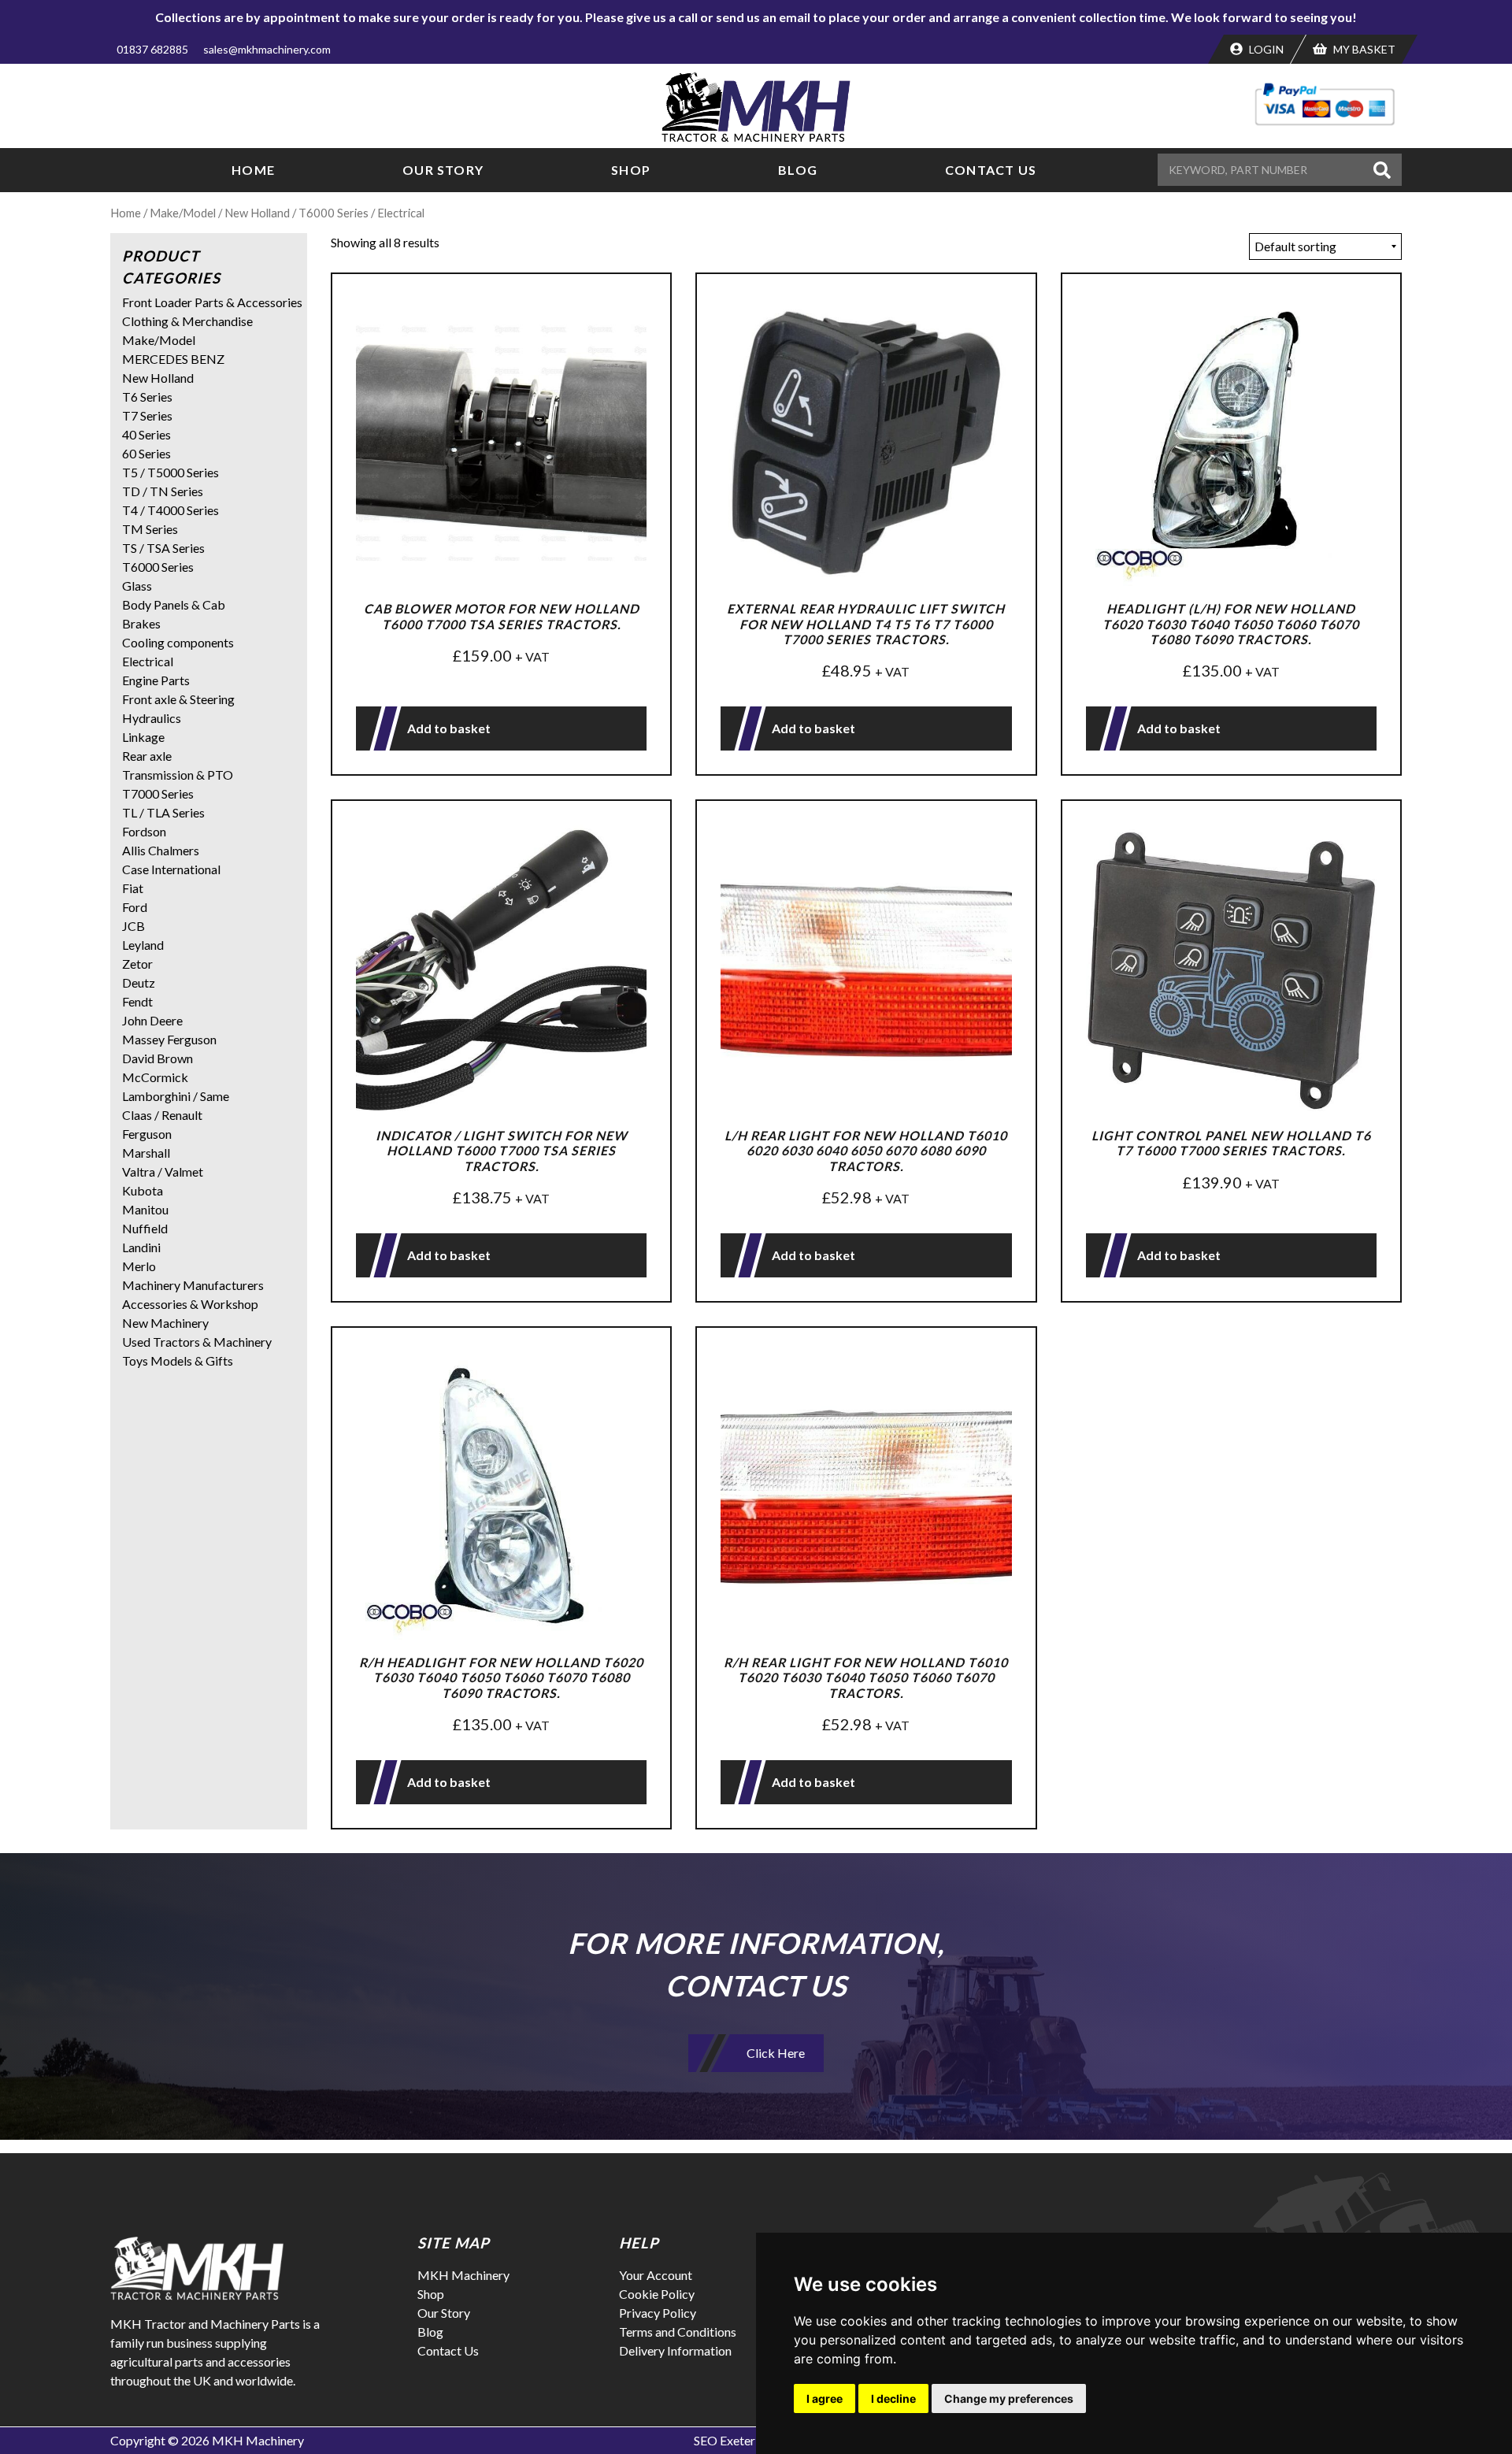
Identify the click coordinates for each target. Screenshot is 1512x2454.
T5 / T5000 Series (170, 472)
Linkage (143, 737)
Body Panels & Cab (174, 604)
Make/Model (183, 213)
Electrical (148, 661)
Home (253, 170)
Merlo (139, 1266)
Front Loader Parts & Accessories (212, 302)
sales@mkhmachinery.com (267, 49)
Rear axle (147, 756)
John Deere (152, 1020)
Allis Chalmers (161, 850)
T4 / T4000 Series (170, 510)
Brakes (141, 623)
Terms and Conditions (678, 2332)
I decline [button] (893, 2398)
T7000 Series (158, 793)
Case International (171, 869)
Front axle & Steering (178, 699)
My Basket (1363, 49)
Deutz (139, 982)
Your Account (656, 2275)
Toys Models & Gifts (178, 1360)
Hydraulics (152, 718)
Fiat (133, 888)
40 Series (146, 434)
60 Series (146, 453)
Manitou (145, 1209)
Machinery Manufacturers (193, 1285)
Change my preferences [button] (1009, 2398)
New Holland (257, 213)
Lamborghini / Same (176, 1096)
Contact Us (991, 170)
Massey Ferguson (169, 1039)
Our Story (443, 170)
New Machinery (165, 1323)
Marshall (146, 1153)
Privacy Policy (658, 2313)
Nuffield (145, 1228)
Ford (135, 907)
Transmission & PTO (178, 775)
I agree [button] (825, 2398)
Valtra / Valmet (163, 1171)
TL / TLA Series (163, 812)
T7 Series (147, 415)
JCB (133, 926)
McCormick (155, 1077)
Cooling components (178, 642)
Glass (137, 586)
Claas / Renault (162, 1115)
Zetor (137, 964)
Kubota (143, 1190)
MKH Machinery (463, 2275)
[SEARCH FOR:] (1263, 170)
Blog (798, 170)
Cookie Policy (657, 2294)
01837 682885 (152, 49)
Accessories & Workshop (190, 1304)
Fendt (137, 1001)
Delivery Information (675, 2350)
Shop (631, 170)
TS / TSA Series (163, 548)
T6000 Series (334, 213)
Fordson (144, 831)
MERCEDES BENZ (173, 359)
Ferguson (147, 1134)
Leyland (143, 945)
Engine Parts (156, 680)
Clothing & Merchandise (187, 321)
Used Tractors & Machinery (197, 1342)
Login (1265, 49)
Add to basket (449, 728)
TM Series (150, 529)
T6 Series (147, 397)
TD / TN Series (163, 491)
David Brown (157, 1058)
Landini (141, 1247)
